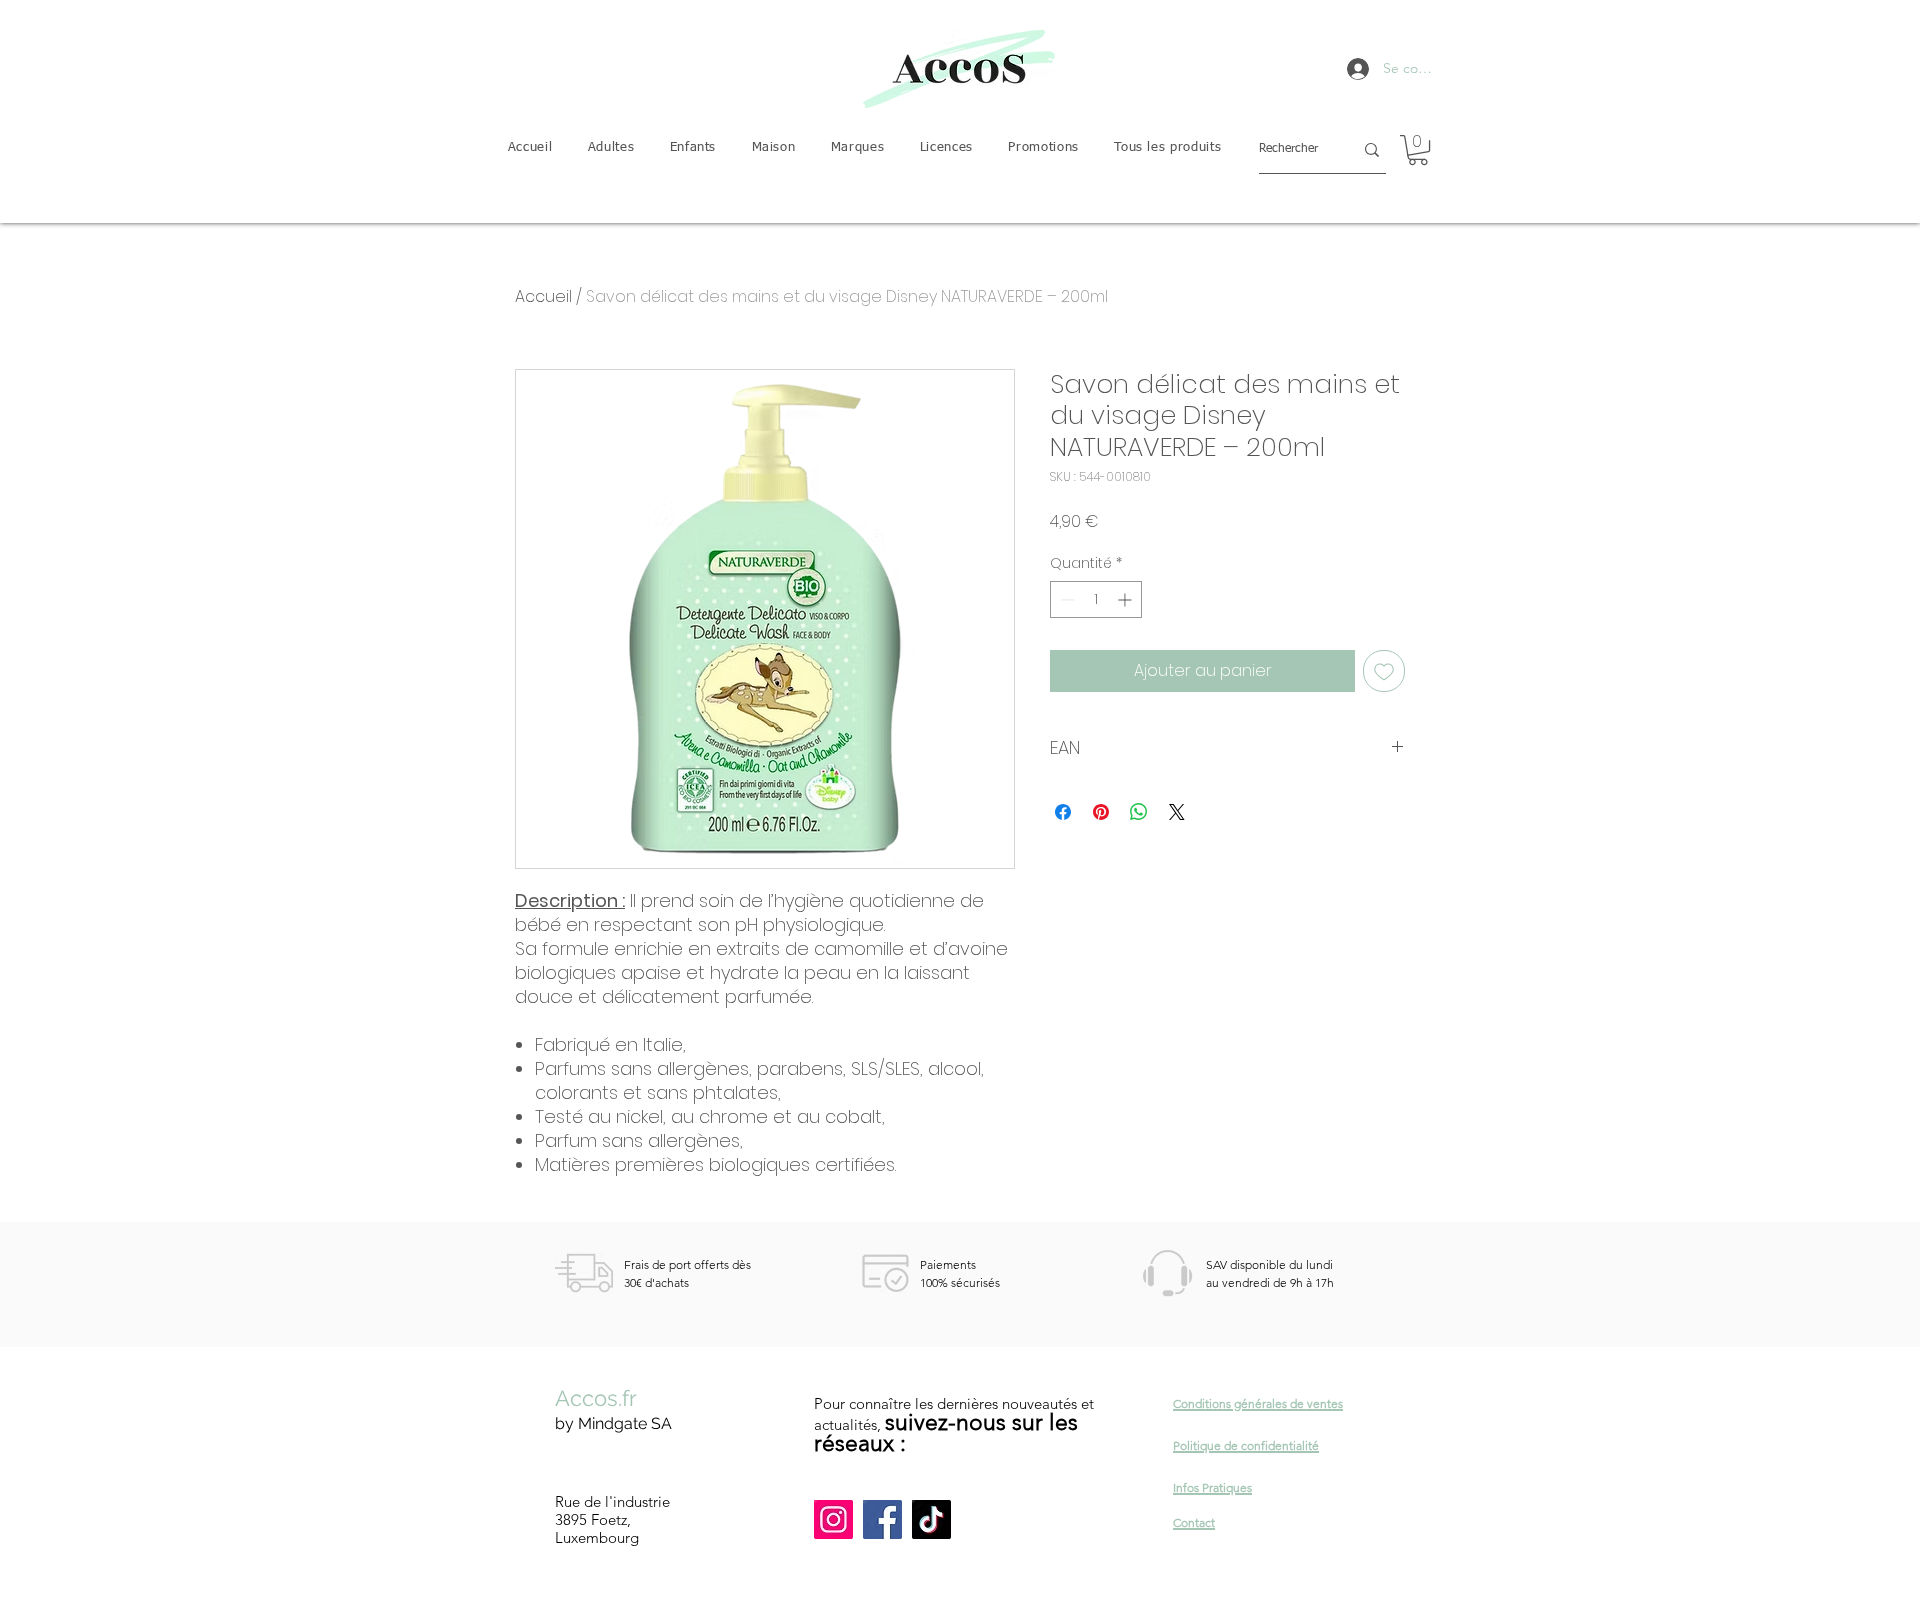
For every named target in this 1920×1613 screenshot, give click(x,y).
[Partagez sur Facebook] (1063, 812)
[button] (611, 148)
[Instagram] (833, 1519)
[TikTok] (931, 1519)
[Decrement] (1065, 599)
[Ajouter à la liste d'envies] (1384, 671)
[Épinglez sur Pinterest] (1101, 812)
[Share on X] (1177, 812)
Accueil (543, 296)
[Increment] (1126, 599)
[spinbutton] (1096, 599)
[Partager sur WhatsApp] (1139, 812)
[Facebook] (882, 1519)
